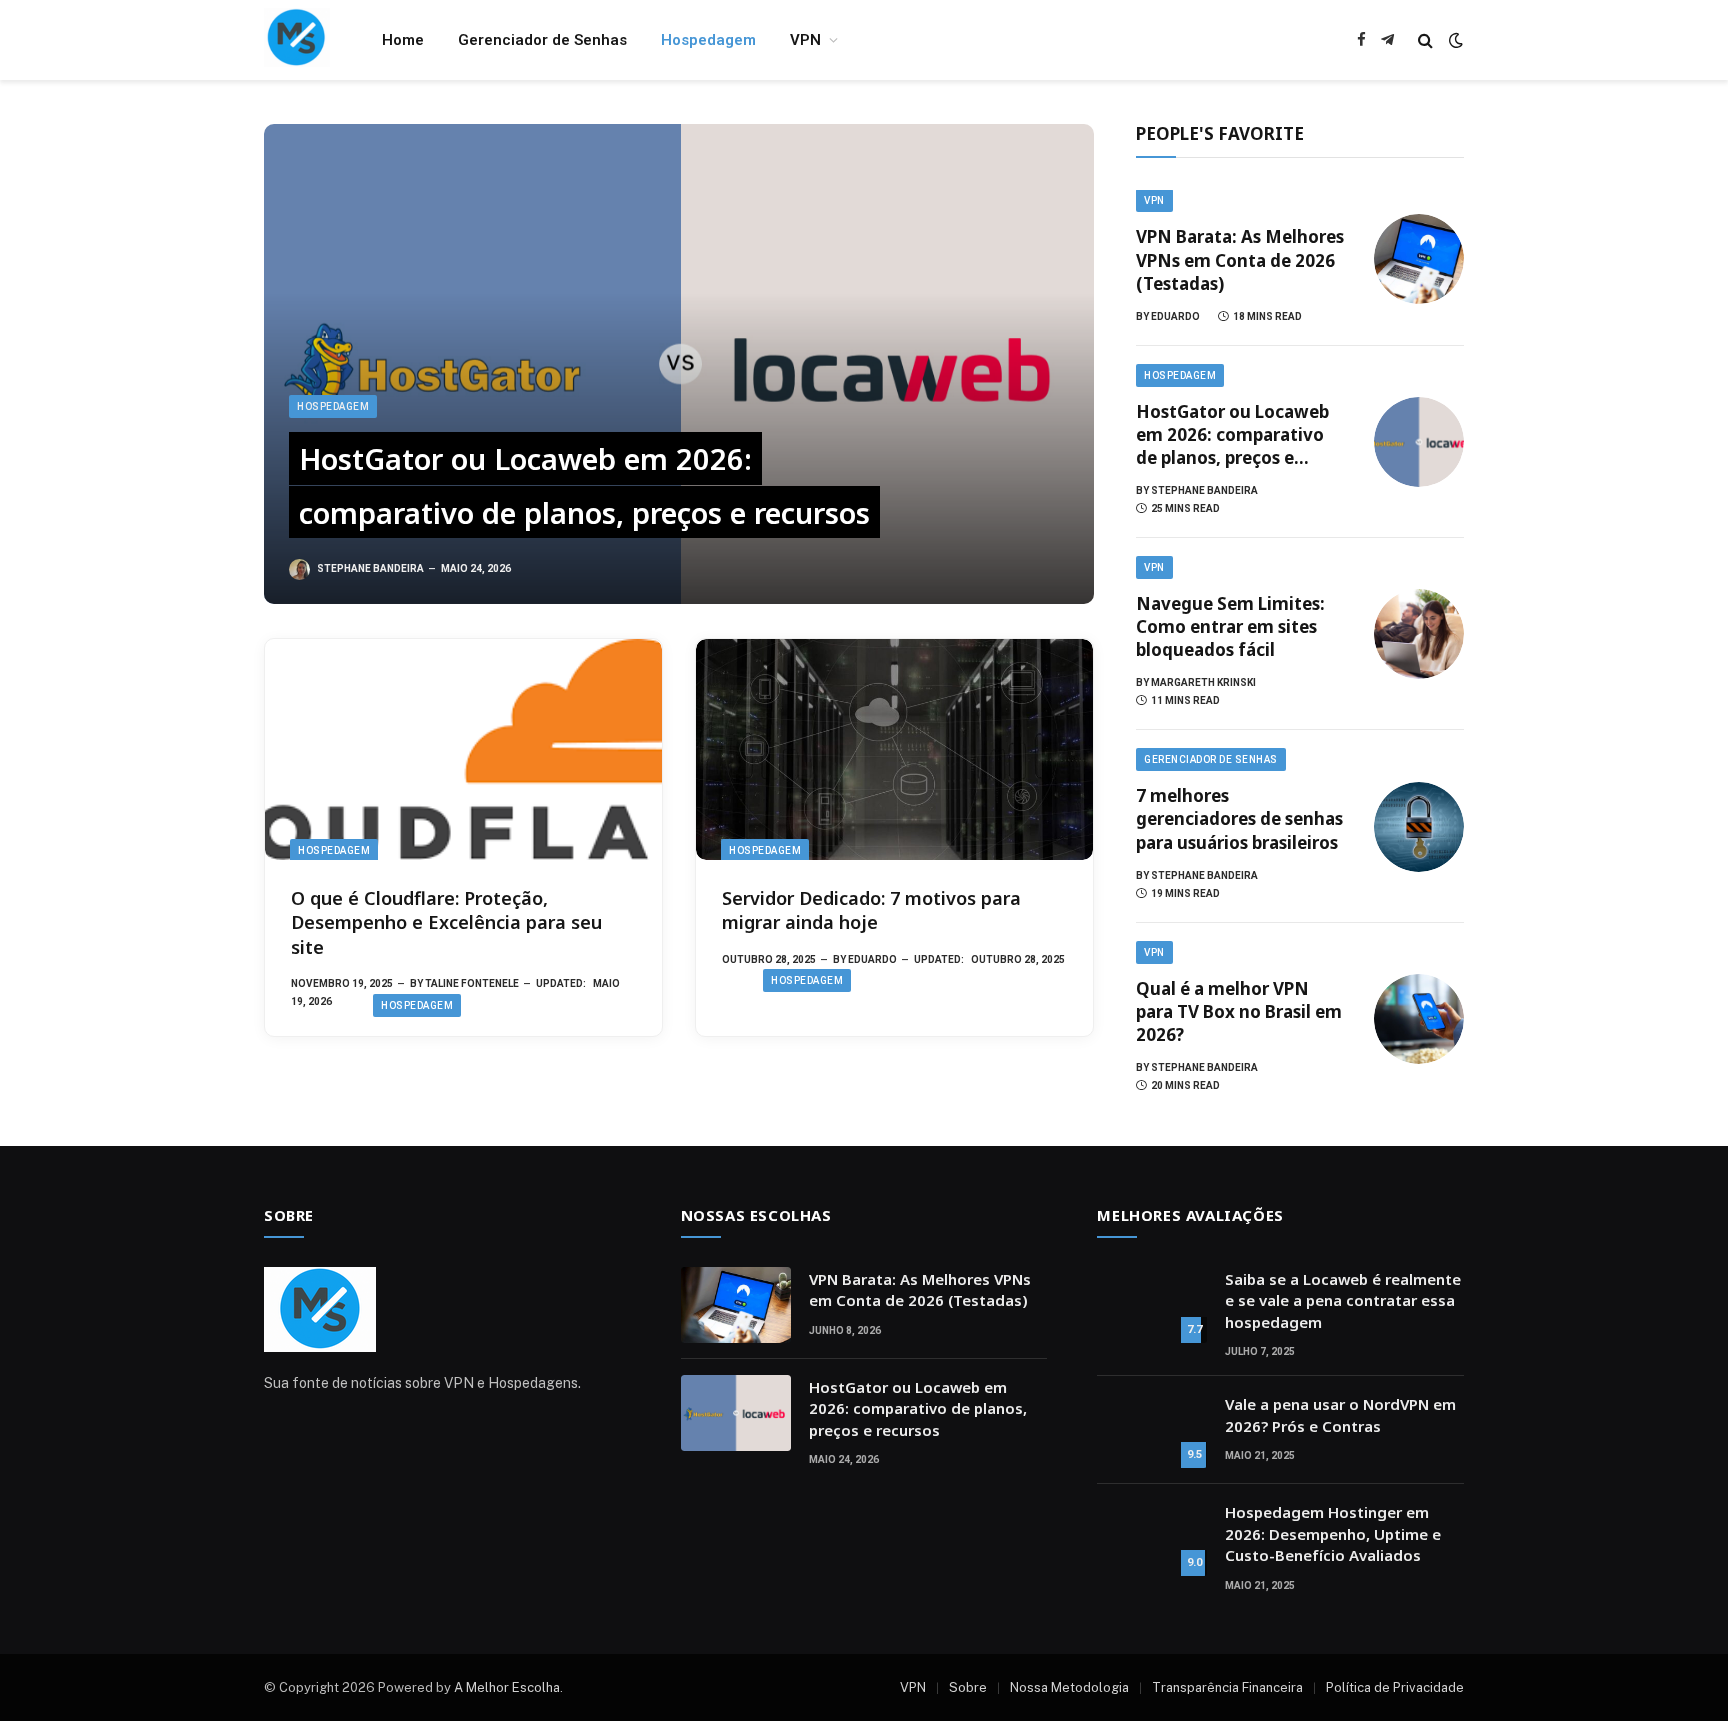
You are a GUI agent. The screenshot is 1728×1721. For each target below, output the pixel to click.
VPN (805, 40)
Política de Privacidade (1395, 1687)
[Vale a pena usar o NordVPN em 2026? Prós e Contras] (1152, 1430)
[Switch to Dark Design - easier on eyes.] (1454, 40)
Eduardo (872, 959)
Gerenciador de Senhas (542, 40)
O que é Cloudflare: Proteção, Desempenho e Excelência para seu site (446, 922)
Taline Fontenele (472, 983)
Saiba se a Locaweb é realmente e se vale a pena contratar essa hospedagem (1343, 1300)
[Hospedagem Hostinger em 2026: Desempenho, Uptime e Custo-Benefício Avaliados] (1152, 1538)
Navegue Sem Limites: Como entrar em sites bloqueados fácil (1230, 626)
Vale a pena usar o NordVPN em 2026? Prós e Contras (1340, 1414)
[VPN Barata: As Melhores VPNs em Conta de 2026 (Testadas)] (1419, 259)
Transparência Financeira (1227, 1687)
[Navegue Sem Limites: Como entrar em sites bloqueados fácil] (1419, 634)
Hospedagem (708, 40)
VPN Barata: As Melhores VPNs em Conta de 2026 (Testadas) (1240, 259)
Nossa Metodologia (1069, 1687)
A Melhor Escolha (507, 1687)
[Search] (1425, 40)
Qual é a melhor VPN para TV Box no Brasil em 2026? (1239, 1011)
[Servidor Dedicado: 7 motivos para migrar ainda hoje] (894, 749)
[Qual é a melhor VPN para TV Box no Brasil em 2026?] (1419, 1019)
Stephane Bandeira (370, 568)
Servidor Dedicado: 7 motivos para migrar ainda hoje (871, 910)
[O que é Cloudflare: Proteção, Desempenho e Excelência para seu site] (463, 749)
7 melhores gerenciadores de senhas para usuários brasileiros (1239, 818)
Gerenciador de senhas (1211, 759)
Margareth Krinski (1203, 682)
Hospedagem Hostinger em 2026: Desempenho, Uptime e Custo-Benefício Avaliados (1333, 1533)
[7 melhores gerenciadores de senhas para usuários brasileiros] (1419, 827)
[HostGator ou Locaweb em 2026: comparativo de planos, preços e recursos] (679, 364)
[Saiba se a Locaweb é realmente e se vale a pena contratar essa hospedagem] (1152, 1305)
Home (403, 40)
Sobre (968, 1687)
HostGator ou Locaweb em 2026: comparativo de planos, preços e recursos (584, 485)
